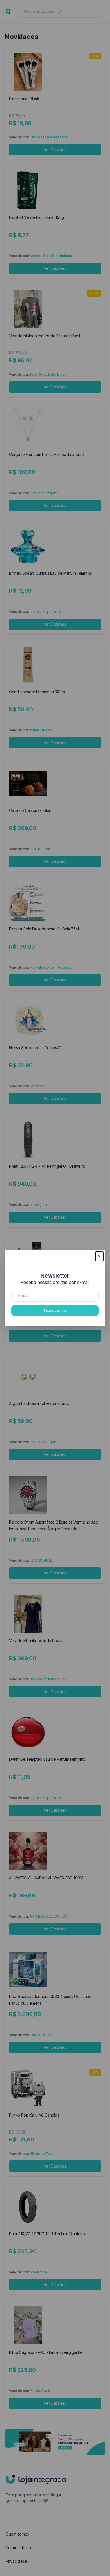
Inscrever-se (55, 1311)
